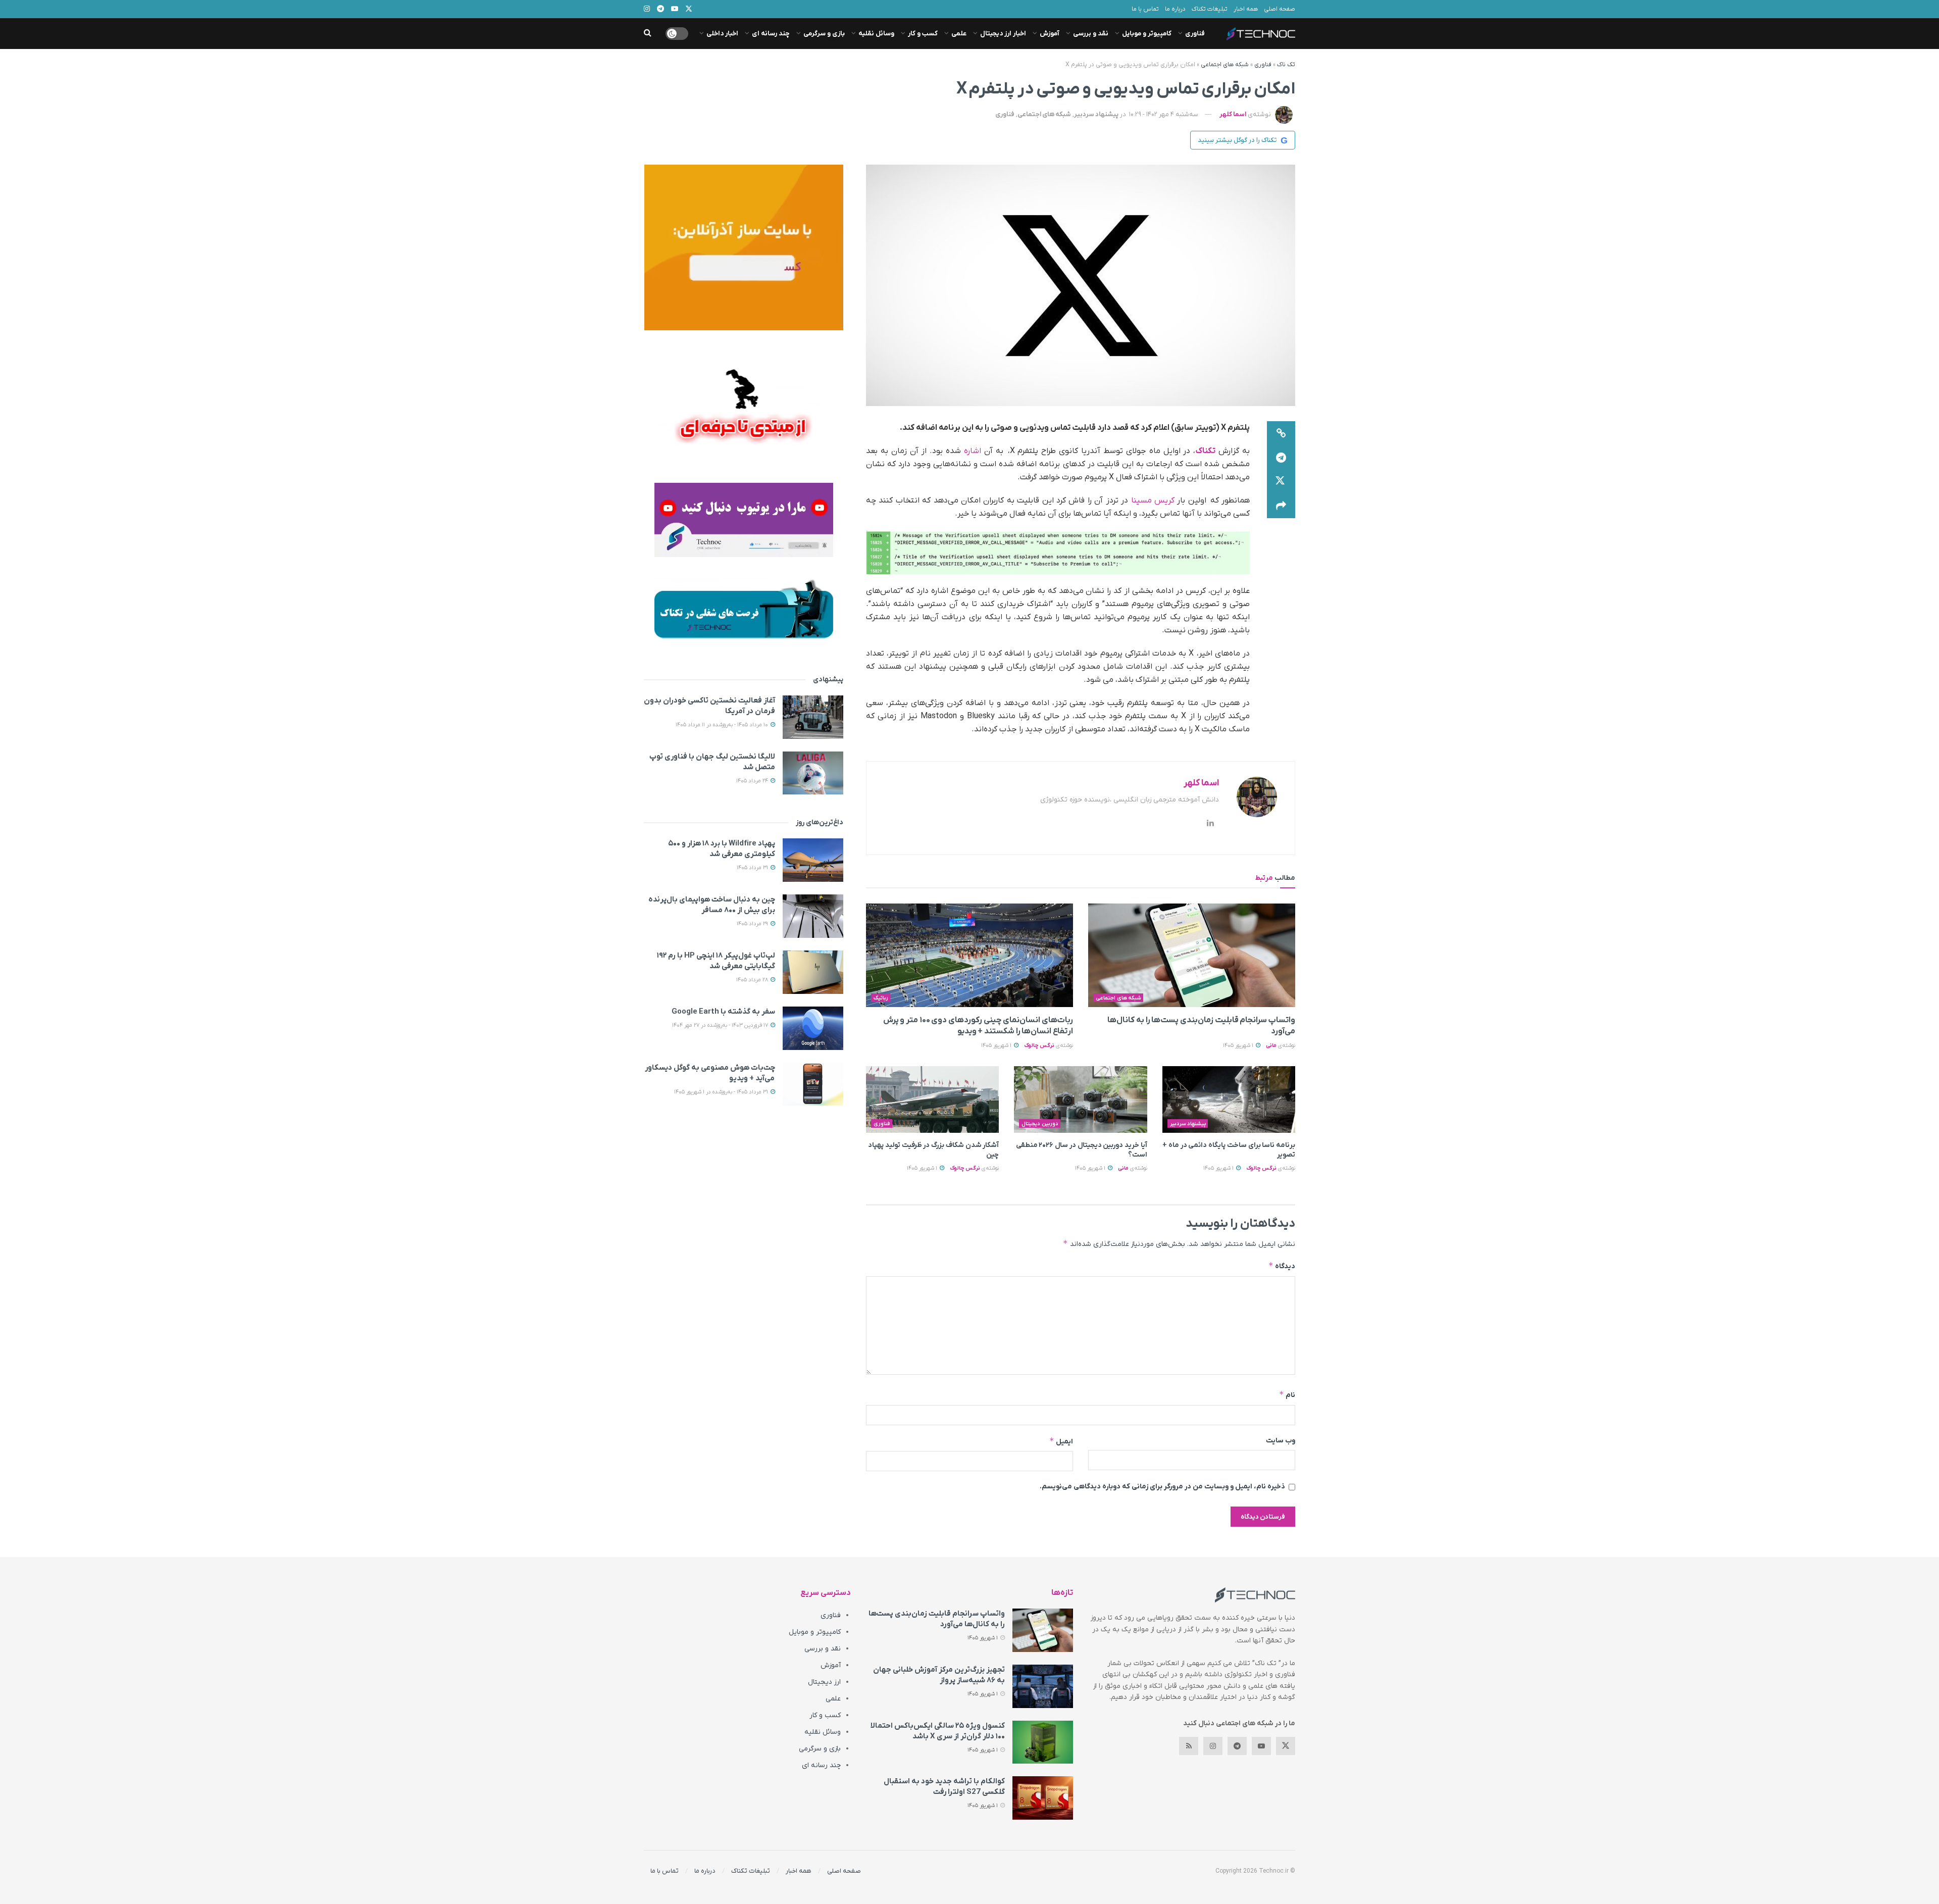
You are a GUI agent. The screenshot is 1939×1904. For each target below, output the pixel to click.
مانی (1271, 1045)
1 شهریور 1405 (1239, 1045)
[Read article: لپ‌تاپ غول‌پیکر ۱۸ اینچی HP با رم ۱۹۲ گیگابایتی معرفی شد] (813, 972)
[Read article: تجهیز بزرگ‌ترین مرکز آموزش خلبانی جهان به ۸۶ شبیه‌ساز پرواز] (1043, 1686)
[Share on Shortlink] (1281, 433)
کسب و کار (923, 34)
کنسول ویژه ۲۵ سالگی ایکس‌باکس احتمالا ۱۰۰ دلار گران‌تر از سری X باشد (938, 1731)
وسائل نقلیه (876, 34)
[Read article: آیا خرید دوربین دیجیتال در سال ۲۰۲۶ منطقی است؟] (1080, 1099)
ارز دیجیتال (824, 1682)
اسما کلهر (1233, 114)
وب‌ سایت (1281, 1441)
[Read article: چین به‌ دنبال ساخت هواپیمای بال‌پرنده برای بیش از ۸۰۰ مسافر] (813, 916)
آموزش (1050, 34)
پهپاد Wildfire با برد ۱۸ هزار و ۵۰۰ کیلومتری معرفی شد (722, 849)
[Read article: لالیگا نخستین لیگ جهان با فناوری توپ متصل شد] (813, 773)
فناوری (1195, 34)
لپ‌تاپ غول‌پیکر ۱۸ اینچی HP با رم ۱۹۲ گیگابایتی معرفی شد (716, 961)
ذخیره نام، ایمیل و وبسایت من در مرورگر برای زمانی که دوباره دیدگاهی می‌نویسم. (1162, 1487)
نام (1287, 1395)
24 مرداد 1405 (753, 781)
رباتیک (881, 998)
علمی (959, 34)
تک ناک (1286, 65)
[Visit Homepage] (1261, 34)
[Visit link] (744, 247)
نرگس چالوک (1039, 1045)
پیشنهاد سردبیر (1096, 114)
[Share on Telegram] (1281, 458)
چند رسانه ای (771, 34)
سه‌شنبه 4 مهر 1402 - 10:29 (1164, 114)
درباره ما (1175, 9)
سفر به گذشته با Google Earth (723, 1012)
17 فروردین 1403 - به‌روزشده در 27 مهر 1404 (721, 1025)
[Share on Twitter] (1281, 482)
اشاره (973, 451)
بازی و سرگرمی (824, 34)
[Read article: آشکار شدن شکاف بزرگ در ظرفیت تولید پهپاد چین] (932, 1099)
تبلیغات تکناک (1210, 9)
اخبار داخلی (722, 34)
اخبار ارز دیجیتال (1003, 34)
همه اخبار (1246, 9)
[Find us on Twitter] (1286, 1746)
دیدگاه (1282, 1266)
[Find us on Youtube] (1261, 1746)
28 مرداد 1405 (753, 980)
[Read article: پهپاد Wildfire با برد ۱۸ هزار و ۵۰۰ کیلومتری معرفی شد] (813, 860)
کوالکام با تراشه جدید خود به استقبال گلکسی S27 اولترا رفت (944, 1787)
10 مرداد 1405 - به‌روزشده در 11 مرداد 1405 (723, 725)
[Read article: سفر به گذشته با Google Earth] (813, 1028)
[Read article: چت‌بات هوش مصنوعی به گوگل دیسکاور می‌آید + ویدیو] (813, 1084)
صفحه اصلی (1280, 9)
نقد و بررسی (1091, 34)
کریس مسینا (1154, 500)
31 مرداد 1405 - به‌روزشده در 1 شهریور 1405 (722, 1092)
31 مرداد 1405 (753, 868)
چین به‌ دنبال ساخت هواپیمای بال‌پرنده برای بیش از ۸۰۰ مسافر (712, 905)
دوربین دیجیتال (1040, 1124)
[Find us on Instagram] (1213, 1746)
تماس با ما (1145, 9)
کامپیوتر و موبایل (1147, 34)
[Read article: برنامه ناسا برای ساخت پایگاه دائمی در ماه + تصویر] (1229, 1099)
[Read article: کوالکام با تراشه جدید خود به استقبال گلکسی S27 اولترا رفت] (1043, 1798)
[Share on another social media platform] (1281, 506)
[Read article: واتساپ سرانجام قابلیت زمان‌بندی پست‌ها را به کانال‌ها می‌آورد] (1192, 955)
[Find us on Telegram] (1237, 1746)
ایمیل (1061, 1441)
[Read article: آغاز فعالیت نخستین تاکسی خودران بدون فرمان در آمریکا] (813, 717)
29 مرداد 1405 (753, 924)
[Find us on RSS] (1189, 1746)
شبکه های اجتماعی (1225, 65)
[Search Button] (648, 34)
